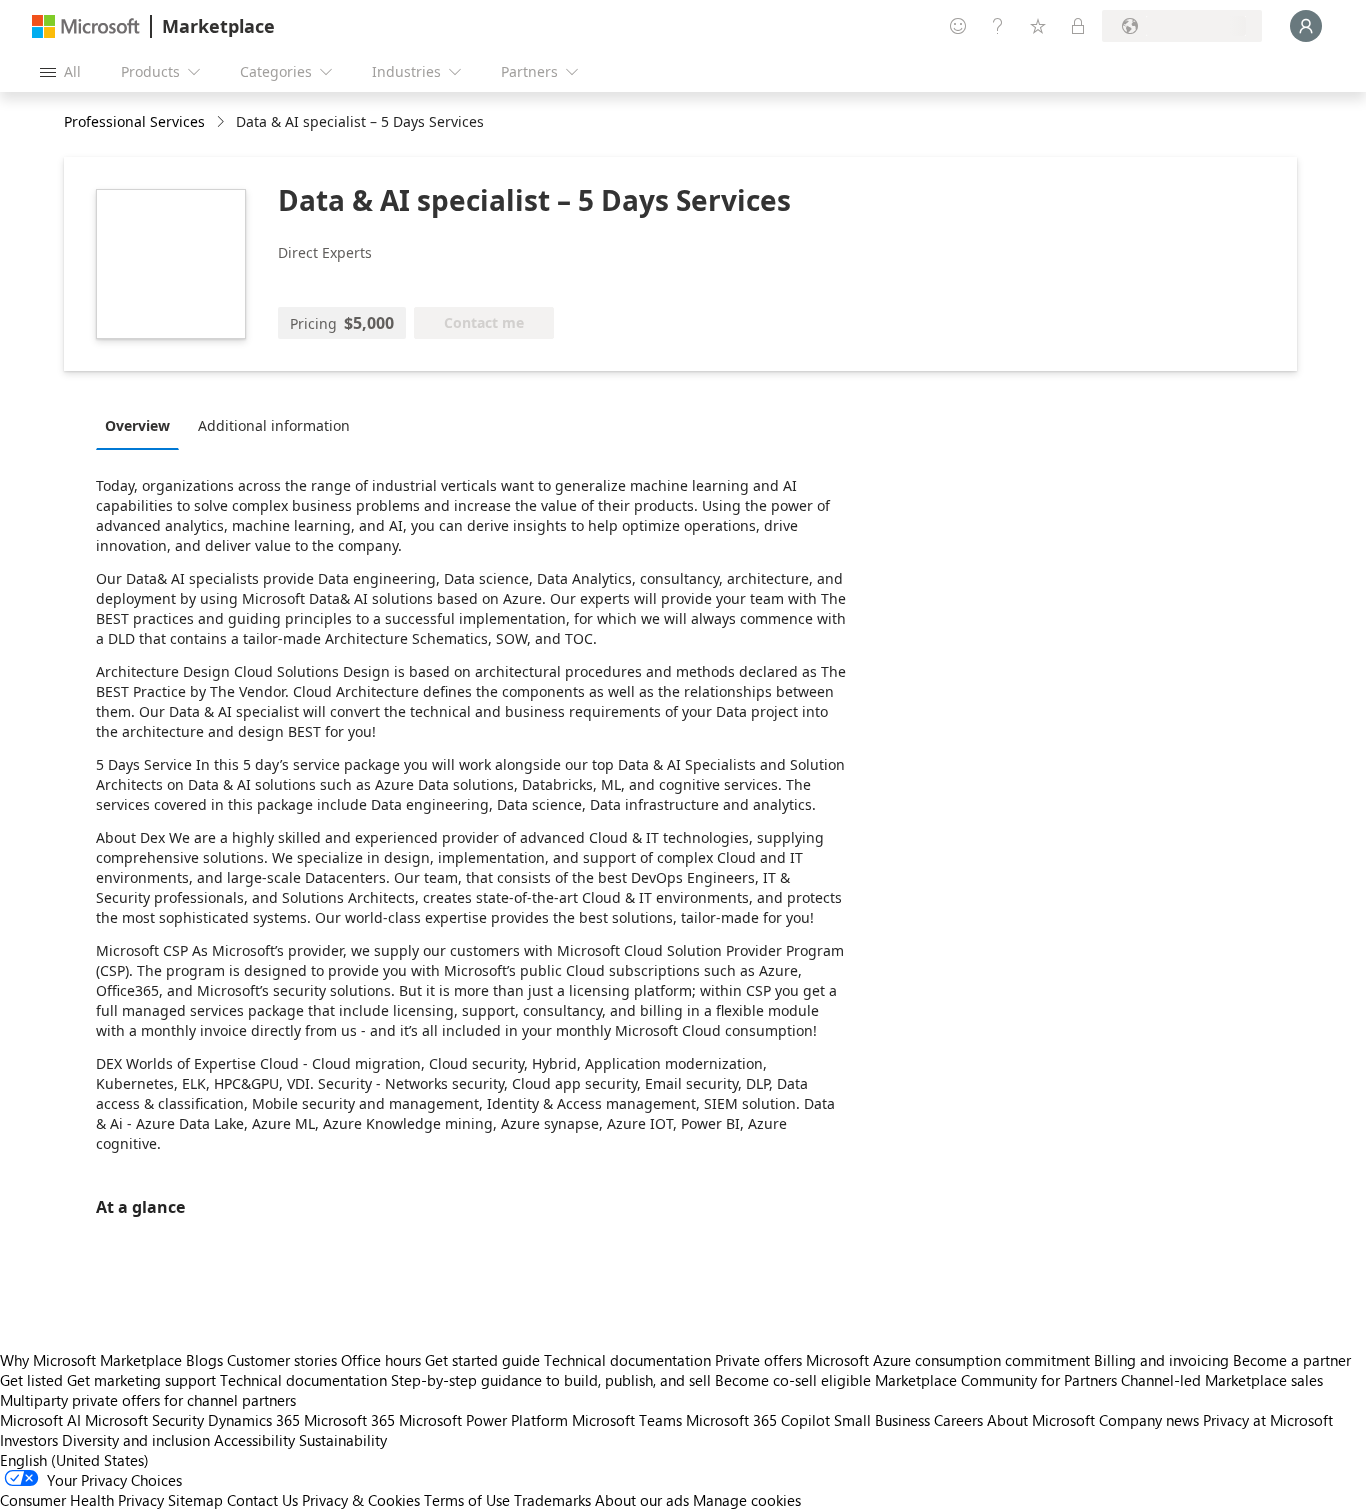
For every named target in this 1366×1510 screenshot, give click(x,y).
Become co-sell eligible (793, 1380)
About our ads (642, 1500)
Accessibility (254, 1440)
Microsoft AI (40, 1420)
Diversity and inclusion (136, 1440)
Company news (1149, 1420)
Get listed (31, 1380)
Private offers (758, 1360)
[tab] (142, 425)
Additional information (274, 425)
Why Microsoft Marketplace (91, 1360)
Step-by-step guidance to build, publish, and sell (551, 1380)
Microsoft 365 (349, 1420)
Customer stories (282, 1360)
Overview (137, 425)
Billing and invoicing (1161, 1360)
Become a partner (1292, 1360)
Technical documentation (627, 1360)
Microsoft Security (144, 1420)
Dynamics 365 (254, 1420)
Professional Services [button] (134, 121)
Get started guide (482, 1360)
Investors (29, 1440)
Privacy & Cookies (361, 1500)
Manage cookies (747, 1500)
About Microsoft (1041, 1420)
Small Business (882, 1420)
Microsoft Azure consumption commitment (950, 1360)
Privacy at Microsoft (1268, 1420)
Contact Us (262, 1500)
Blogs (204, 1360)
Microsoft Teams (627, 1420)
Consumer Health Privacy (82, 1500)
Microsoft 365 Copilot (758, 1420)
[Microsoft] (86, 26)
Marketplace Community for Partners (996, 1380)
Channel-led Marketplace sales (1222, 1380)
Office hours (381, 1360)
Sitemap (195, 1500)
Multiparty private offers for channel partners (148, 1400)
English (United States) (74, 1460)
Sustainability (343, 1440)
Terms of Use (467, 1500)
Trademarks (552, 1500)
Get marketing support (141, 1380)
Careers (958, 1420)
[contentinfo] (222, 122)
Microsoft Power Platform (483, 1420)
